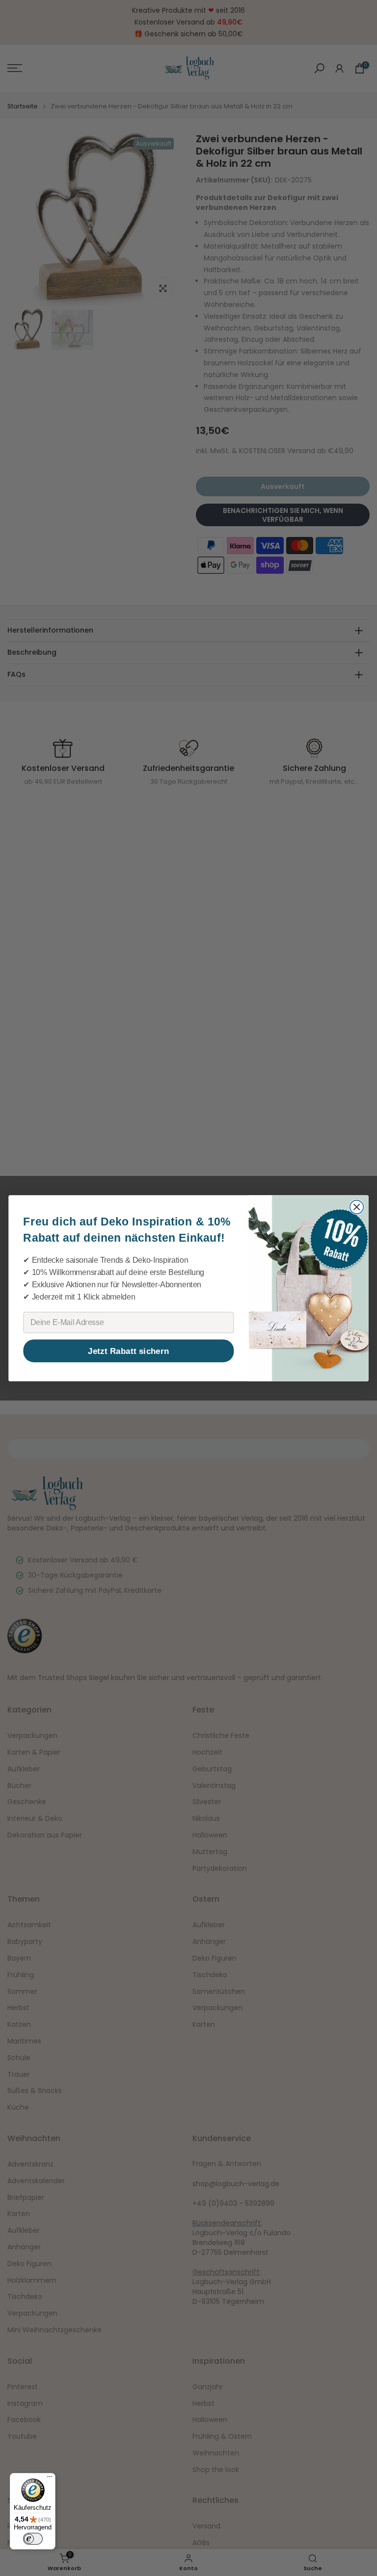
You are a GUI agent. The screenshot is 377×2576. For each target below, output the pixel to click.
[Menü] (50, 2479)
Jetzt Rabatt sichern (128, 1351)
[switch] (33, 2539)
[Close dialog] (357, 1207)
